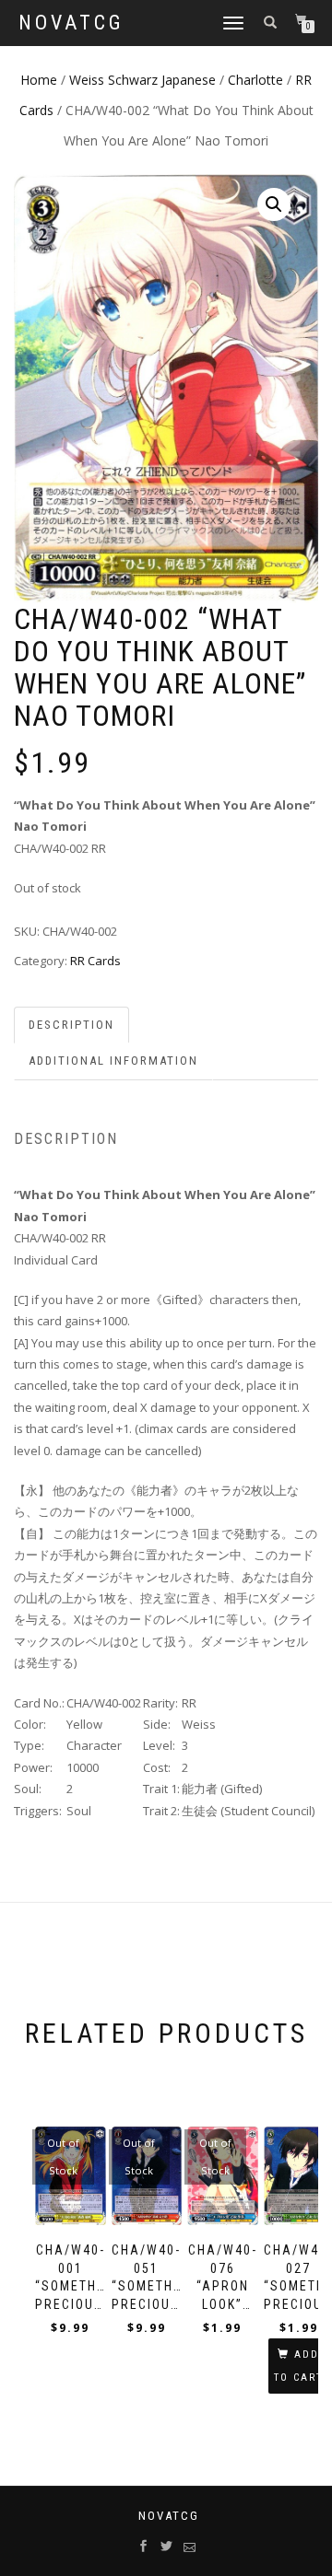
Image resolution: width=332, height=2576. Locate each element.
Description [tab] (71, 1025)
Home (39, 80)
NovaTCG (71, 23)
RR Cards (95, 961)
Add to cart (298, 2366)
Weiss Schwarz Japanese (142, 80)
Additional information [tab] (113, 1061)
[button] (274, 204)
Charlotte (255, 80)
